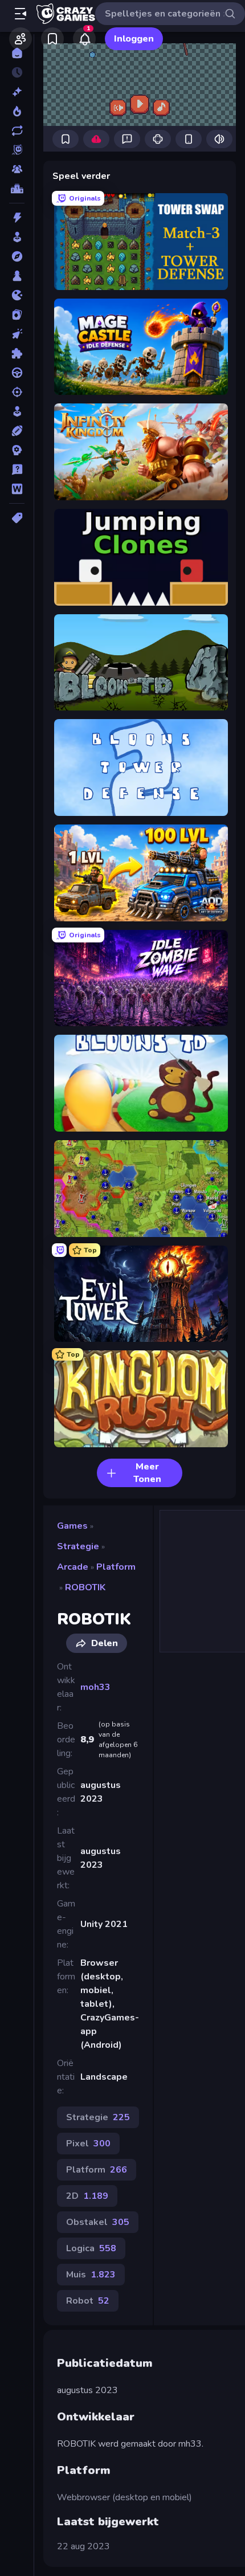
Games (72, 1526)
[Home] (17, 53)
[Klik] (17, 334)
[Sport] (17, 431)
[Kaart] (17, 315)
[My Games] (52, 39)
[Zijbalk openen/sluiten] (21, 14)
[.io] (17, 295)
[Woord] (17, 489)
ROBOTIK (85, 1587)
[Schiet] (17, 392)
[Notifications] (84, 39)
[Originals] (17, 150)
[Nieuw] (17, 92)
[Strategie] (17, 450)
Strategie (78, 1546)
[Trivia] (17, 470)
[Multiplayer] (17, 169)
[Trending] (17, 111)
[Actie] (17, 218)
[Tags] (17, 518)
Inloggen (134, 39)
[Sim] (17, 411)
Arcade (73, 1567)
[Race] (17, 373)
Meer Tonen (147, 1473)
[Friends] (21, 39)
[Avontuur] (17, 256)
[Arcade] (17, 237)
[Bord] (17, 276)
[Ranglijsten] (17, 189)
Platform (116, 1567)
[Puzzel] (17, 353)
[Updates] (17, 130)
